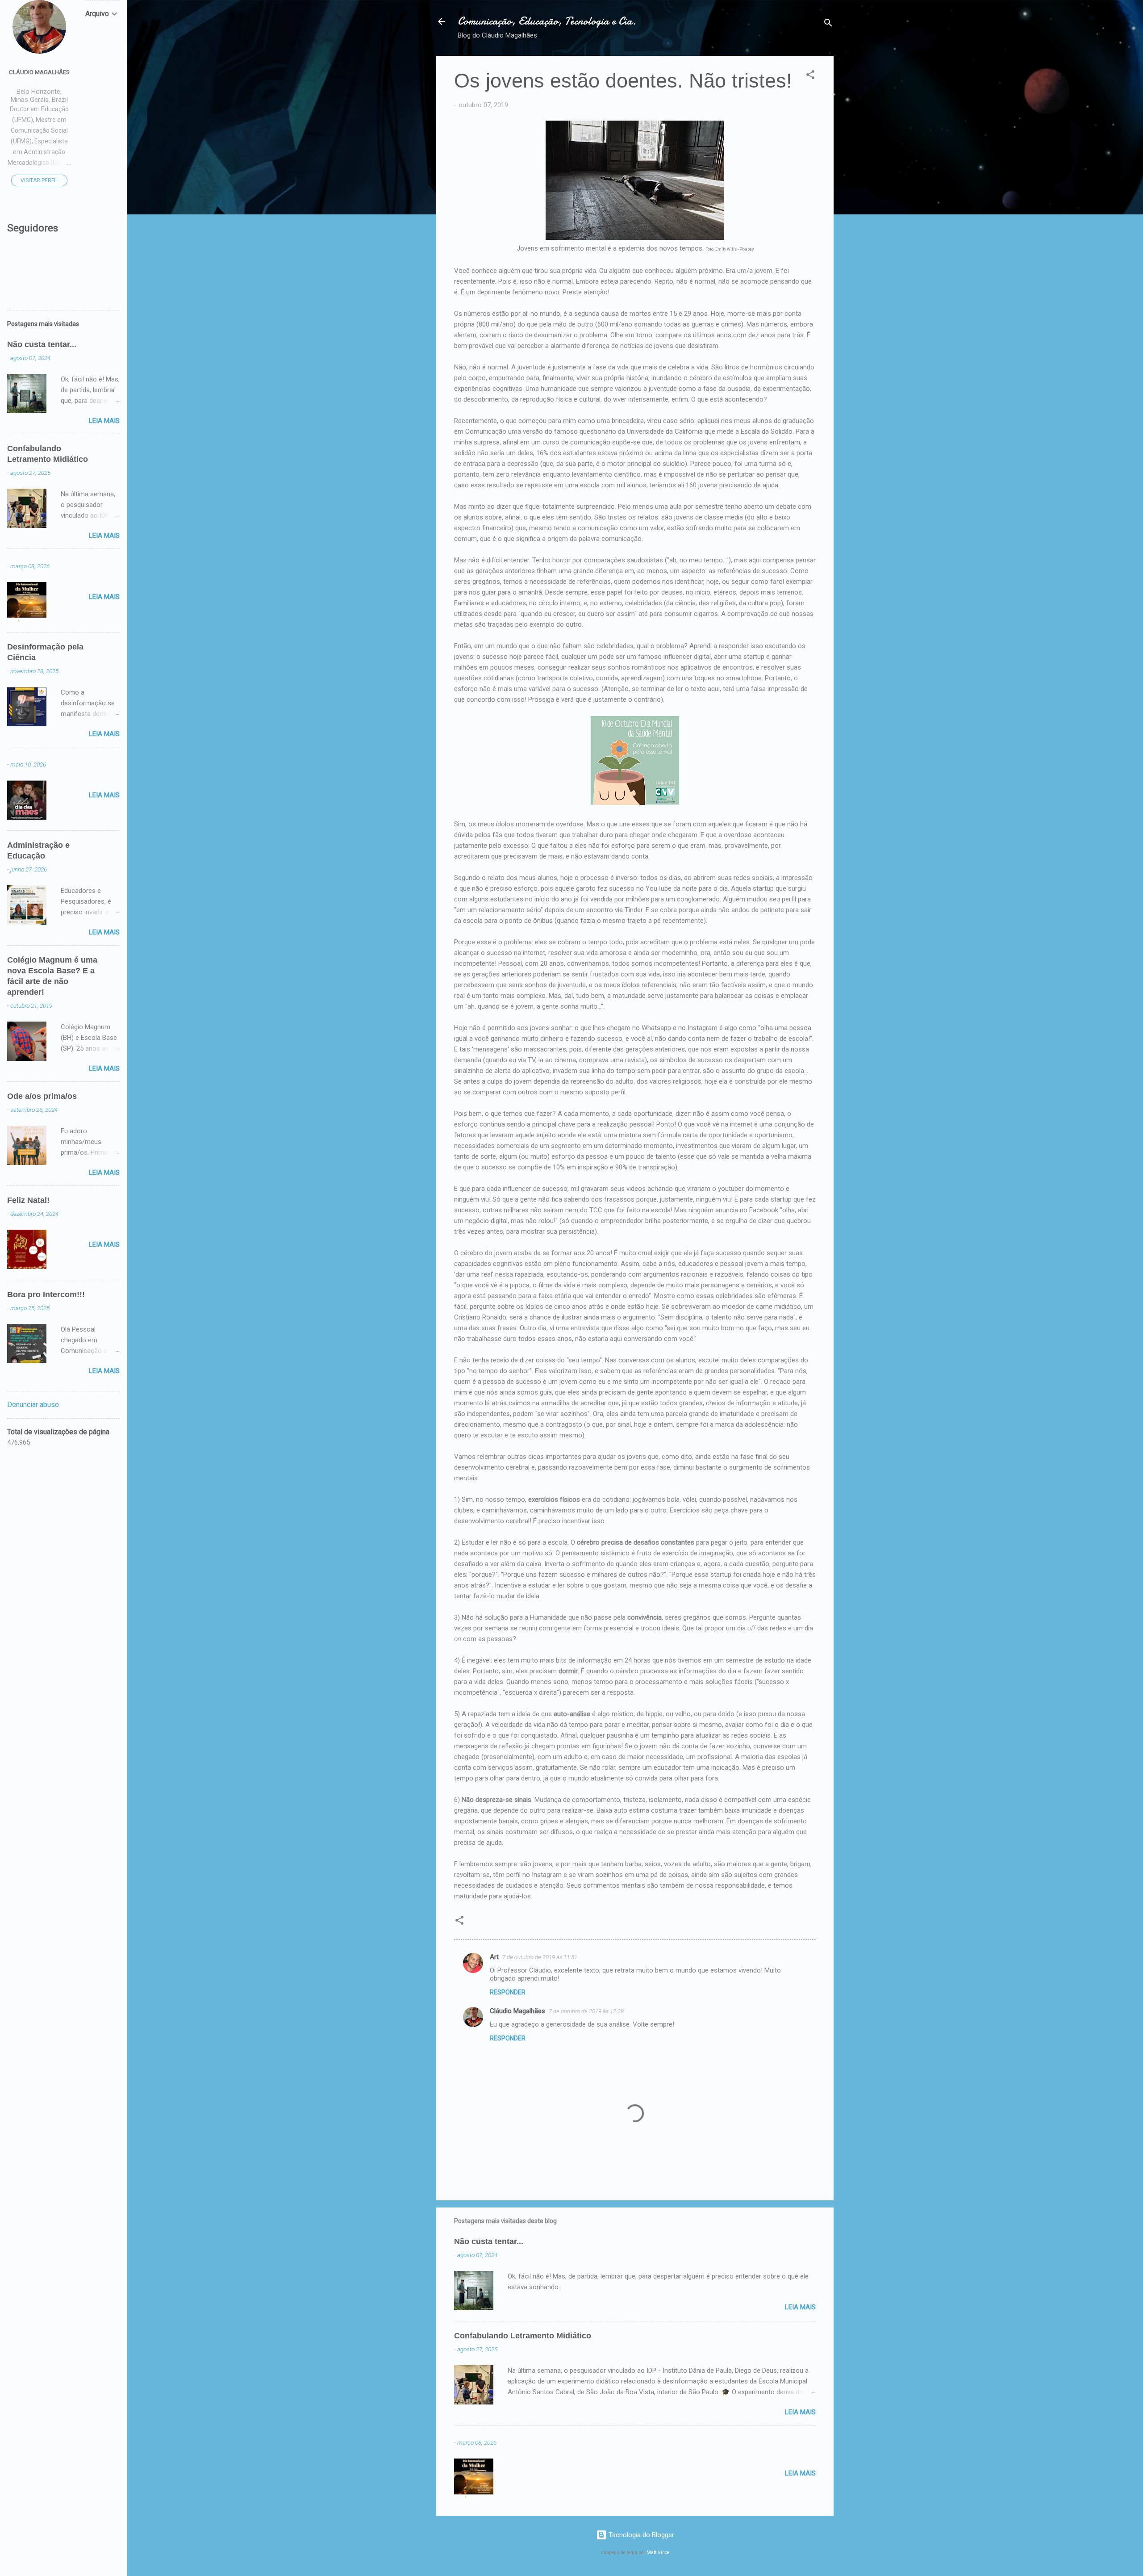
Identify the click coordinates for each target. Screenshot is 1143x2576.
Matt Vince (658, 2553)
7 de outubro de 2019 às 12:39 (586, 2011)
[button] (810, 76)
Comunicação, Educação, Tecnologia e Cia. (547, 21)
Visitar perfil (39, 180)
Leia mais (800, 2307)
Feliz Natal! (28, 1200)
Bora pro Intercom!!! (46, 1294)
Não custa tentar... (489, 2241)
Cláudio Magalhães (517, 2011)
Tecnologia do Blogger (640, 2535)
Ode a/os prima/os (42, 1096)
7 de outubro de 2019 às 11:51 (540, 1957)
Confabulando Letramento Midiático (523, 2336)
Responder (508, 1992)
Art (494, 1957)
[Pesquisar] (828, 24)
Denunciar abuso (33, 1405)
